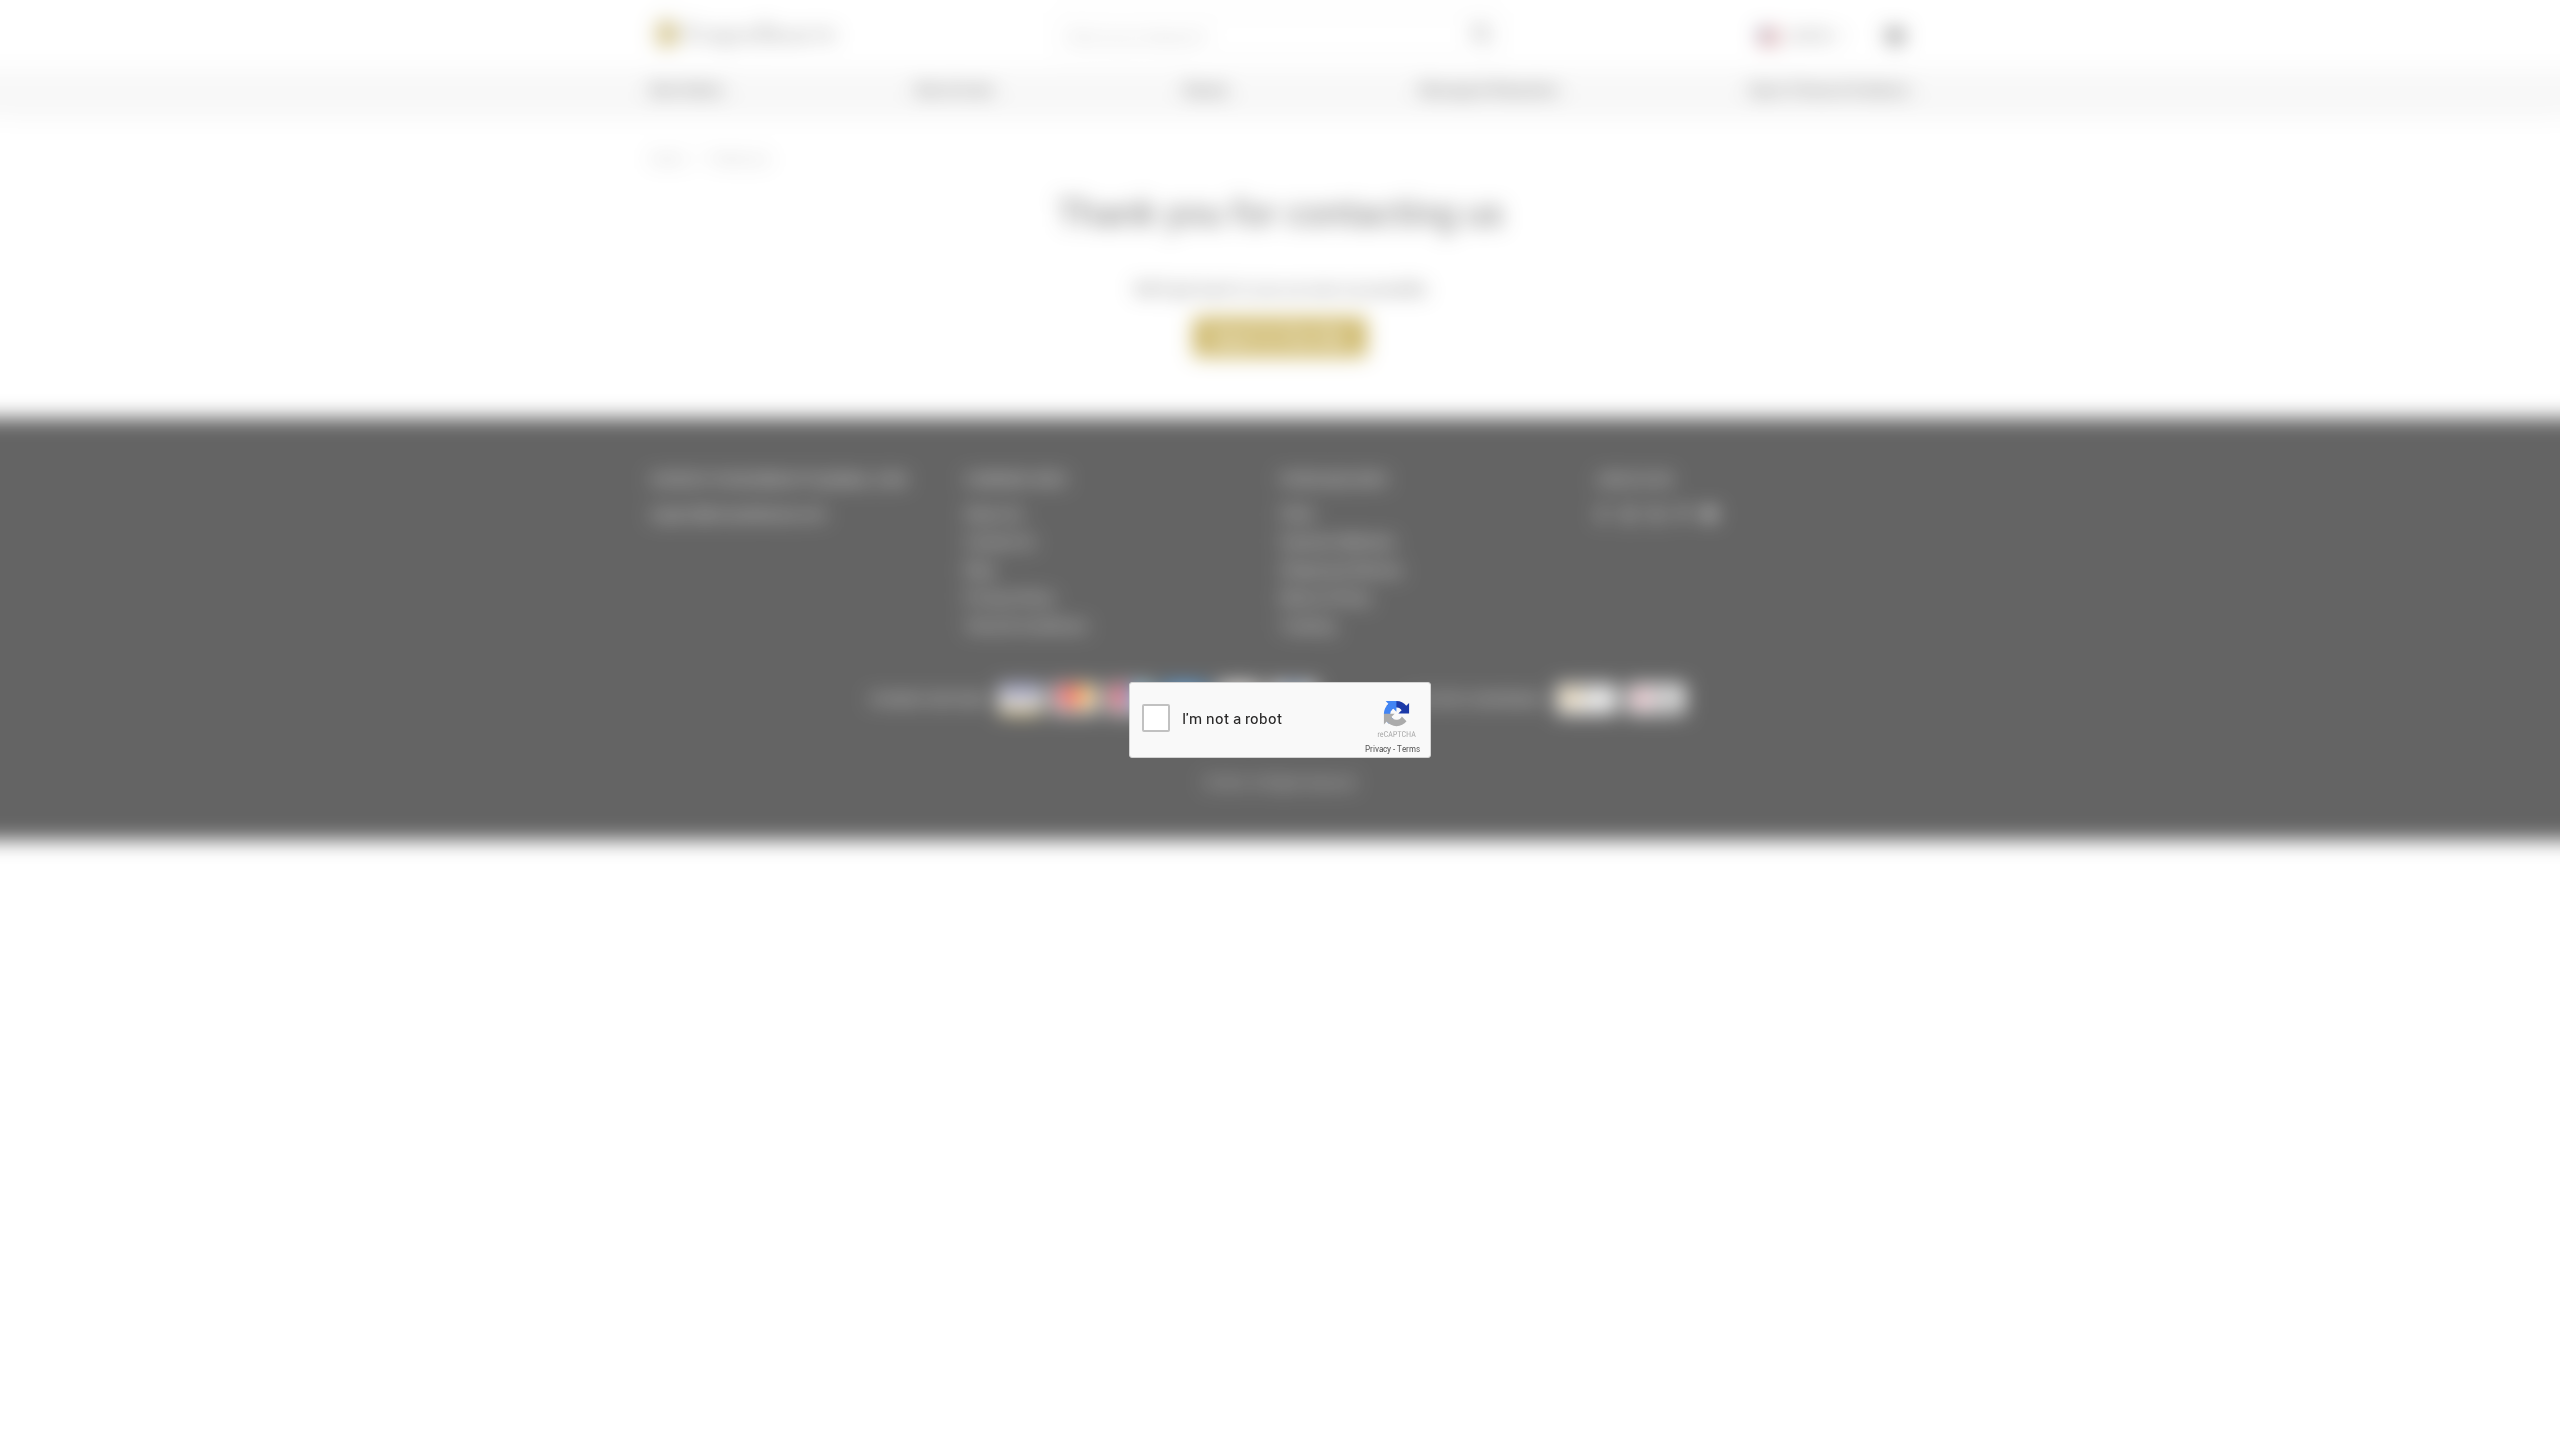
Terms (1408, 749)
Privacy (1378, 749)
